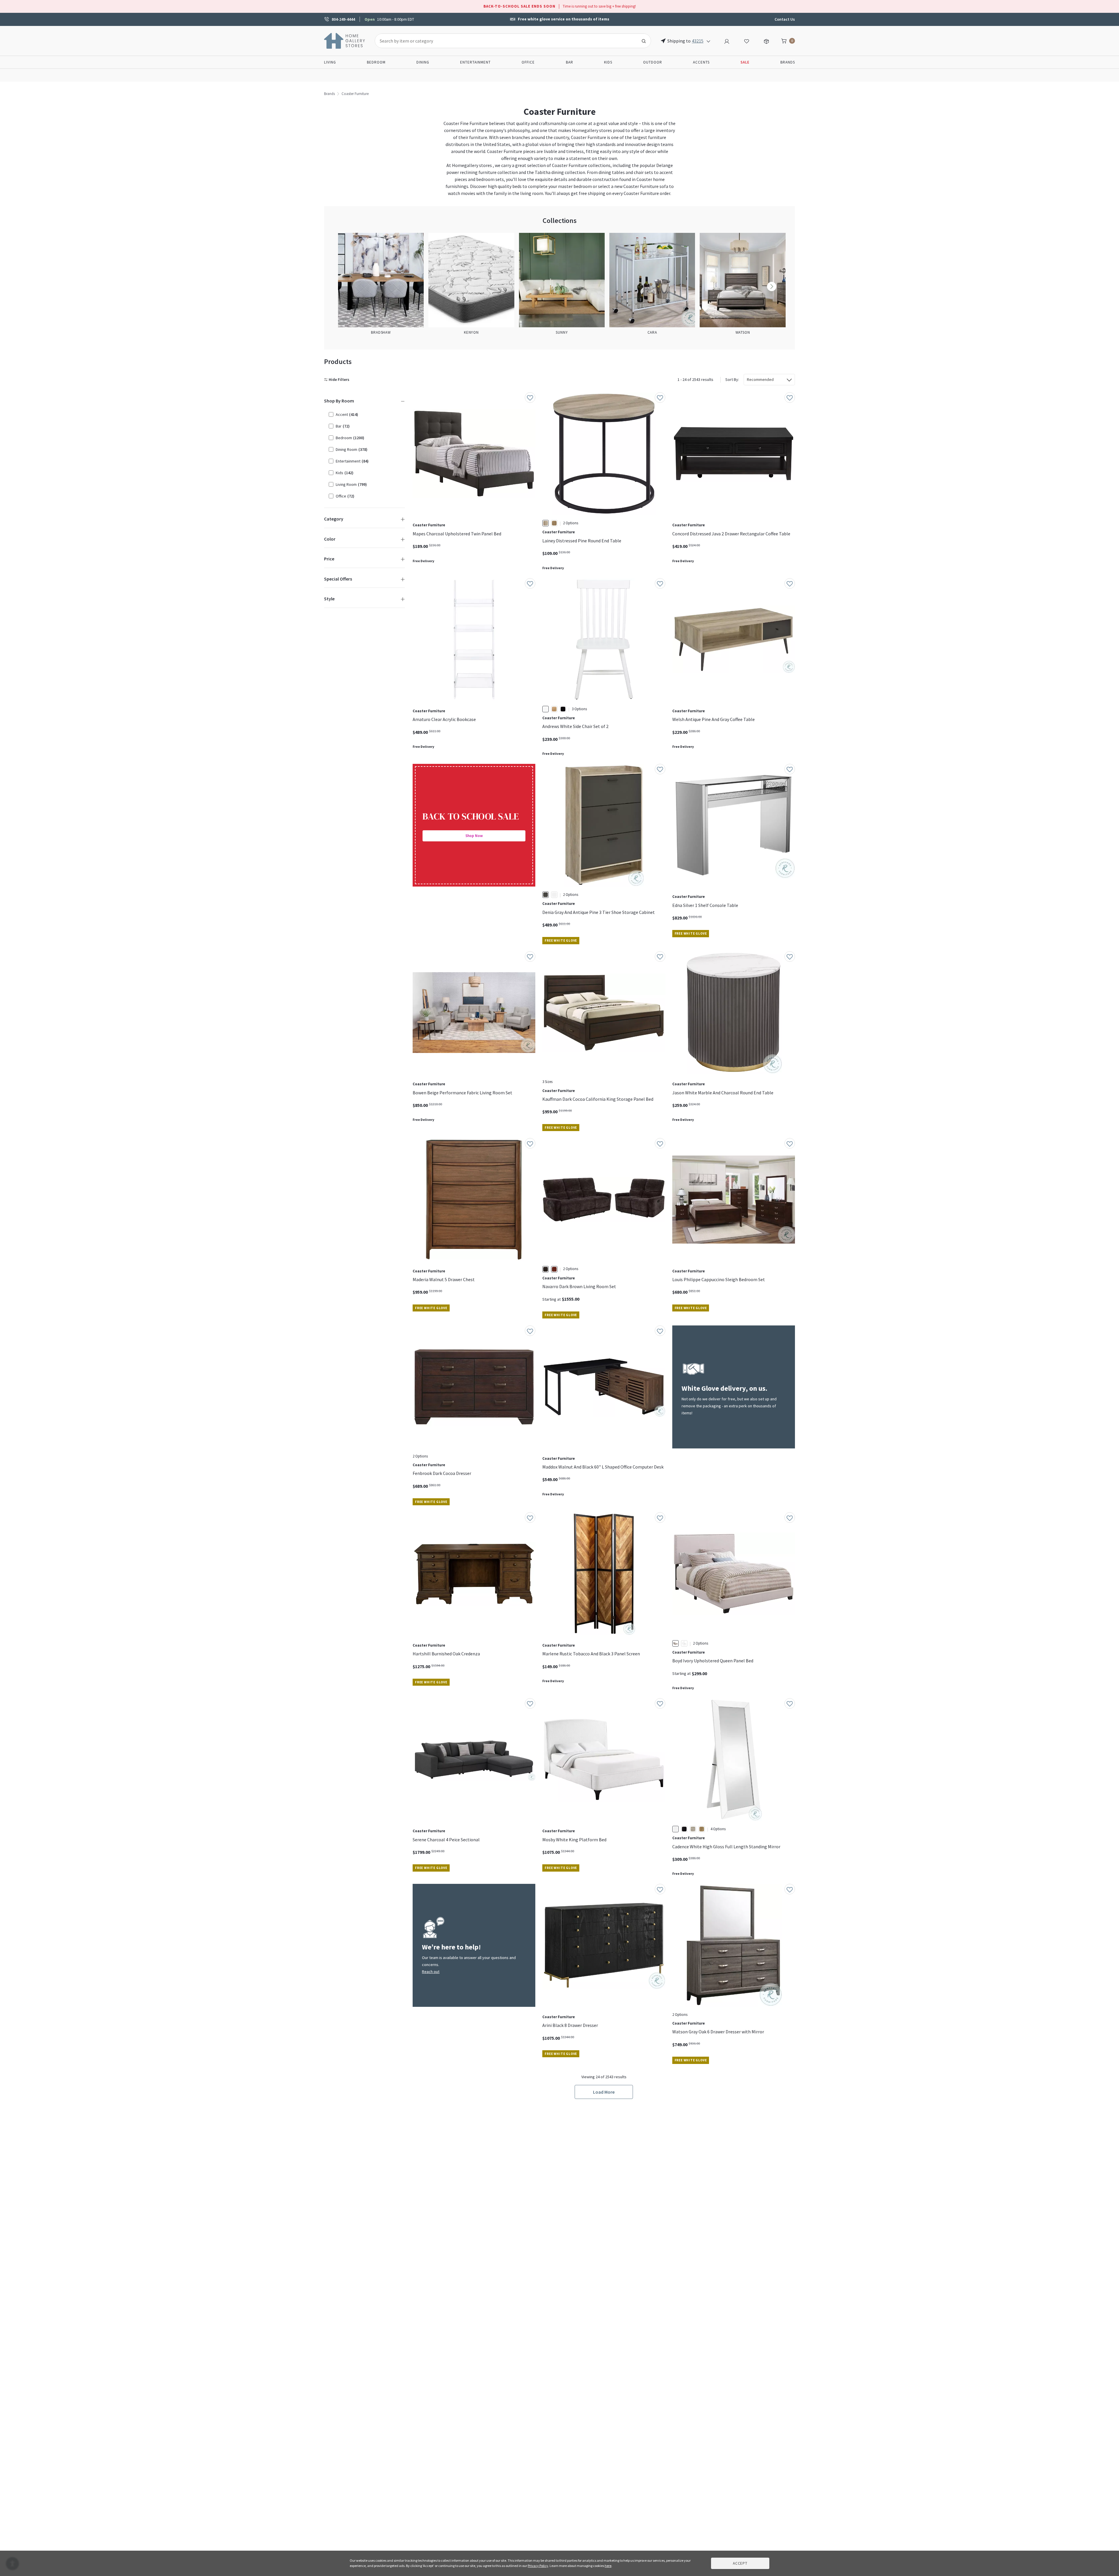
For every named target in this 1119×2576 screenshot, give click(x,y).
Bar (570, 62)
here (608, 2566)
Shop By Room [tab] (339, 401)
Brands (788, 62)
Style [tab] (329, 599)
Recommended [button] (760, 379)
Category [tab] (334, 519)
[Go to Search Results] (644, 41)
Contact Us (785, 19)
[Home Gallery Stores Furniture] (345, 40)
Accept (740, 2563)
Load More (604, 2092)
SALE (745, 62)
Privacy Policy (538, 2566)
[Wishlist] (747, 41)
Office (528, 62)
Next (772, 286)
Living (330, 62)
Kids (608, 62)
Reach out (431, 1972)
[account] (727, 41)
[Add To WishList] (530, 398)
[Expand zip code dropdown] (708, 41)
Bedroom (376, 62)
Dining (423, 62)
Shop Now (474, 836)
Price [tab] (329, 559)
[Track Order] (766, 41)
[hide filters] (338, 380)
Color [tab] (330, 539)
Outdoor (653, 62)
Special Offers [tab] (338, 579)
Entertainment (475, 62)
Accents (701, 62)
